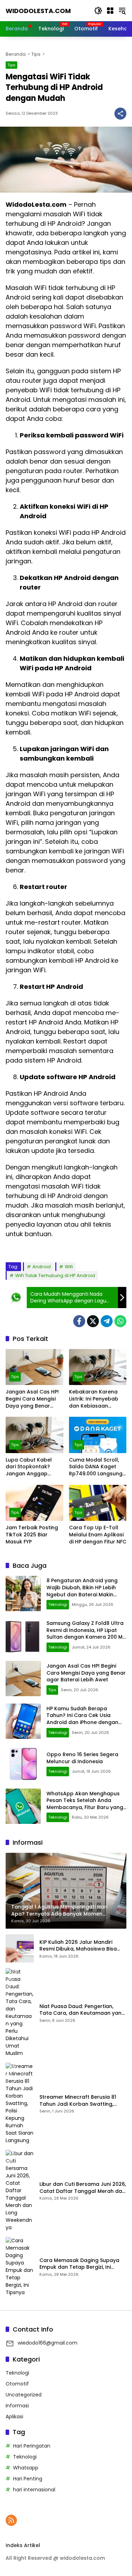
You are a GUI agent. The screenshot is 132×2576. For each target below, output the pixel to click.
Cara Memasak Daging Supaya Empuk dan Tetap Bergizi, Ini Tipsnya (79, 2264)
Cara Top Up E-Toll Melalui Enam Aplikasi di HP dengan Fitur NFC (98, 1535)
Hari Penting (28, 2479)
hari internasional (34, 2490)
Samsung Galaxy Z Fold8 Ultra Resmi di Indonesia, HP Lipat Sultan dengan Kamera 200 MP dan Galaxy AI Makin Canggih (86, 1634)
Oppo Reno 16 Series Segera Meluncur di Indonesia (82, 1758)
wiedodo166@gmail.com (48, 2343)
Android (42, 1267)
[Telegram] (107, 1321)
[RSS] (11, 2520)
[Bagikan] (120, 114)
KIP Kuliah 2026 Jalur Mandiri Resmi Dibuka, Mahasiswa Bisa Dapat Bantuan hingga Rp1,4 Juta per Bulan (83, 1946)
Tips (11, 65)
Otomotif (17, 2384)
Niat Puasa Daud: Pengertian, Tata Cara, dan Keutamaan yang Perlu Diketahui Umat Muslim (82, 2010)
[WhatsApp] (120, 1321)
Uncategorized (24, 2395)
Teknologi (58, 1604)
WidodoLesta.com (38, 11)
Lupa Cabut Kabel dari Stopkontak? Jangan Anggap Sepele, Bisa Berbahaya (29, 1467)
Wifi (69, 1267)
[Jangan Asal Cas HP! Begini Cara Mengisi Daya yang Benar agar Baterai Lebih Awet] (34, 1367)
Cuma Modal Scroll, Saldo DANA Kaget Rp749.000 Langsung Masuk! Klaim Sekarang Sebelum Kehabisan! (96, 1467)
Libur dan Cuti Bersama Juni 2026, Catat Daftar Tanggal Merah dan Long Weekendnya (83, 2188)
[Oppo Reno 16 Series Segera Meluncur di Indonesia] (23, 1764)
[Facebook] (79, 1321)
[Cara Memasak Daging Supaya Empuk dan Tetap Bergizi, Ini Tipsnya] (20, 2267)
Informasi (17, 2406)
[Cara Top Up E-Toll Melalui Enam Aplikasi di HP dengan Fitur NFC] (98, 1503)
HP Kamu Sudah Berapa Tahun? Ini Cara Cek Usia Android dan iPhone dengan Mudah (82, 1719)
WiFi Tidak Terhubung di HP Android (55, 1275)
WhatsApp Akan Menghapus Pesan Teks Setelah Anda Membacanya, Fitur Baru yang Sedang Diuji (85, 1804)
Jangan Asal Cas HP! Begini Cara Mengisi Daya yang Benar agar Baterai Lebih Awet (32, 1399)
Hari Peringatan (32, 2446)
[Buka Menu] (110, 11)
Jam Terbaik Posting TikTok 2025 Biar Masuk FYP (32, 1535)
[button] (98, 11)
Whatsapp (26, 2468)
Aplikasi (14, 2417)
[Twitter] (93, 1321)
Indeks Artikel (23, 2545)
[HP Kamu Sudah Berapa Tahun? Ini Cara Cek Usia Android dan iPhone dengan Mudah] (23, 1721)
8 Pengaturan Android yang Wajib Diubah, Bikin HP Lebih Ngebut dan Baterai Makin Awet (82, 1591)
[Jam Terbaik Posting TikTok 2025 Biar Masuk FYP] (34, 1503)
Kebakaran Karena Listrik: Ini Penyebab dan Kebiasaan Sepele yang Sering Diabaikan (94, 1399)
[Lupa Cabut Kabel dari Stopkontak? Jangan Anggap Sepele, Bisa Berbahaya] (34, 1435)
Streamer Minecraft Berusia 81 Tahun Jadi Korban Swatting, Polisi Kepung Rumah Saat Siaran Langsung (81, 2101)
